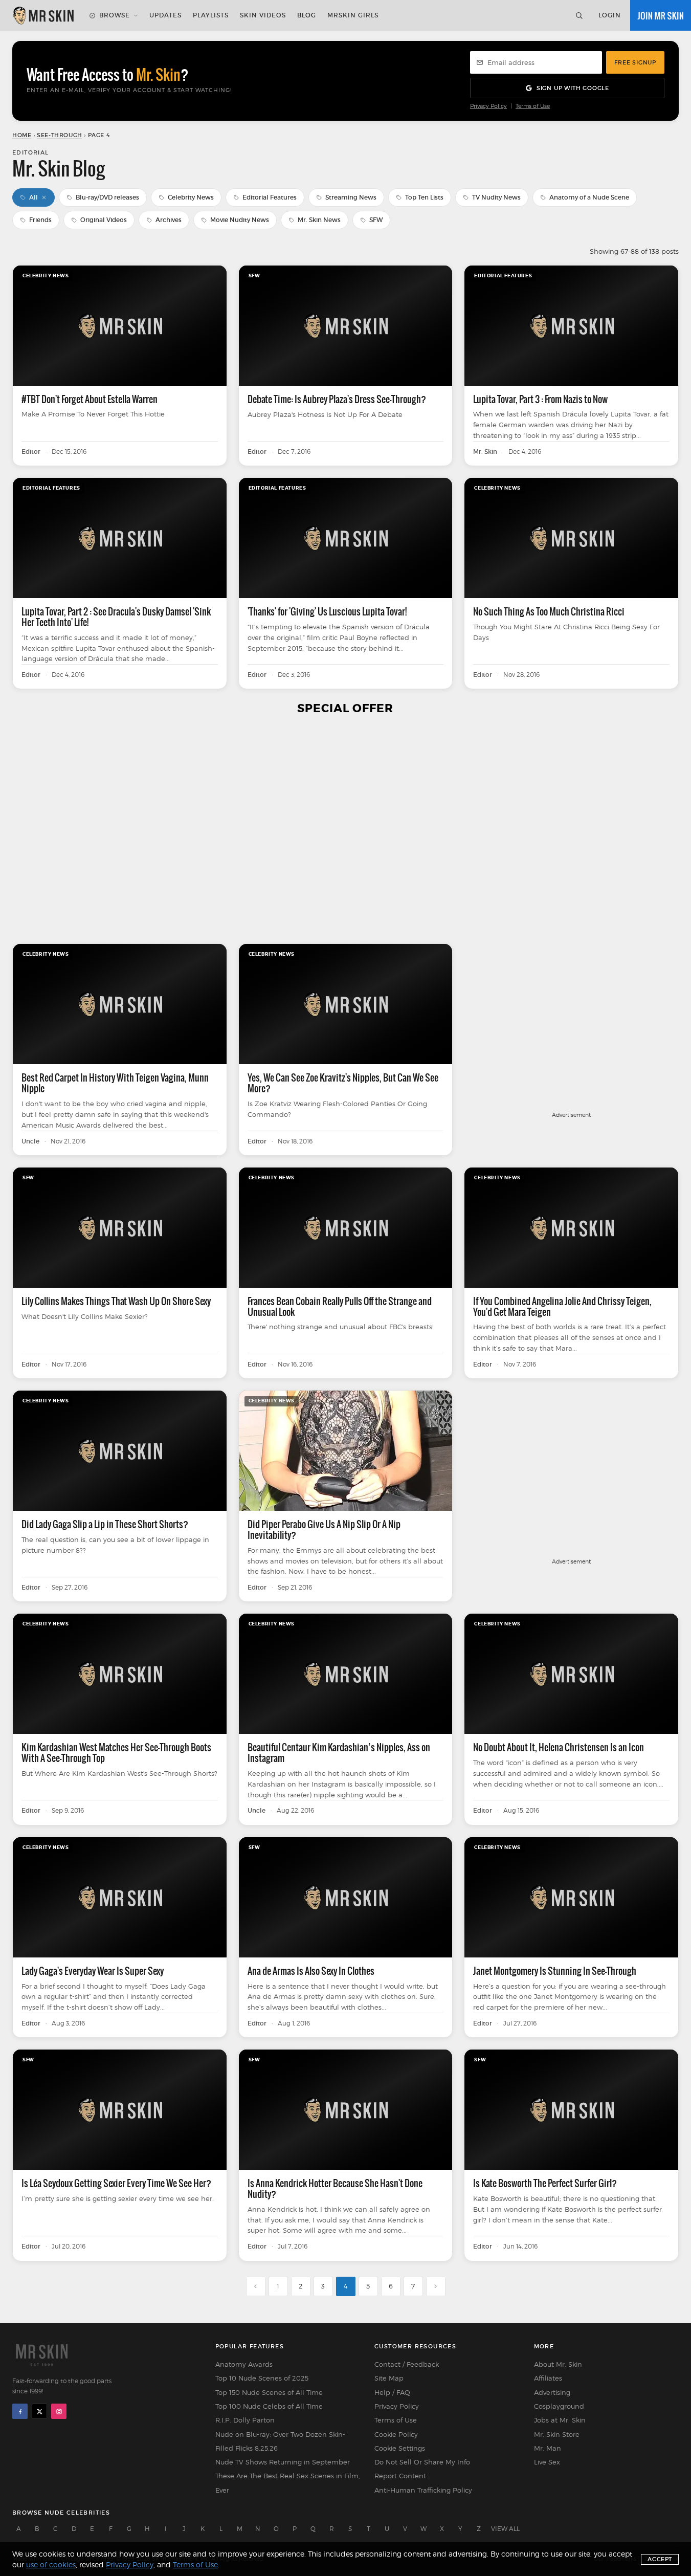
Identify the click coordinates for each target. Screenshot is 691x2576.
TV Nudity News (496, 197)
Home (22, 135)
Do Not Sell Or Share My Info (422, 2462)
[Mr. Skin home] (43, 15)
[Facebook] (20, 2411)
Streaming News (351, 197)
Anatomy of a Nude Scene (589, 197)
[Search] (579, 15)
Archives (169, 220)
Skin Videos (263, 15)
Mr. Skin (485, 452)
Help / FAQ (392, 2392)
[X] (39, 2411)
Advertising (552, 2392)
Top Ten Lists (424, 197)
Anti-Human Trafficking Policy (423, 2490)
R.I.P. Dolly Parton (245, 2420)
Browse (115, 15)
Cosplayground (559, 2406)
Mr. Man (548, 2448)
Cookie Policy (396, 2434)
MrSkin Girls (353, 15)
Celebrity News (191, 197)
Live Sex (547, 2462)
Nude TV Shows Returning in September (283, 2462)
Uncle (30, 1141)
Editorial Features (270, 197)
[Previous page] (256, 2286)
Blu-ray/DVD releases (107, 197)
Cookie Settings (400, 2448)
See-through (60, 135)
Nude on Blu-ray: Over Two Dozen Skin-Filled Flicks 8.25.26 (280, 2441)
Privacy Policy (488, 106)
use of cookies (51, 2564)
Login (610, 15)
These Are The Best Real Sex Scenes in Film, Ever (288, 2483)
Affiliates (548, 2378)
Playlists (211, 15)
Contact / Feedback (407, 2364)
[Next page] (436, 2286)
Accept (660, 2559)
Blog (307, 15)
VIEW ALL (505, 2529)
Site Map (389, 2378)
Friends (40, 220)
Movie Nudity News (240, 220)
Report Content (400, 2476)
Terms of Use (533, 106)
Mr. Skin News (319, 220)
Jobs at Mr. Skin (560, 2420)
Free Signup (635, 62)
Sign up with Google (573, 88)
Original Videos (104, 220)
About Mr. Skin (558, 2364)
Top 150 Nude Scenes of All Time (269, 2392)
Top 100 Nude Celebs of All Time (269, 2406)
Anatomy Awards (244, 2364)
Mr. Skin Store (557, 2434)
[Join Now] (661, 15)
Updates (165, 15)
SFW (376, 220)
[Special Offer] (345, 830)
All (34, 197)
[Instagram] (59, 2411)
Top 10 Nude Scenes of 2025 (262, 2378)
